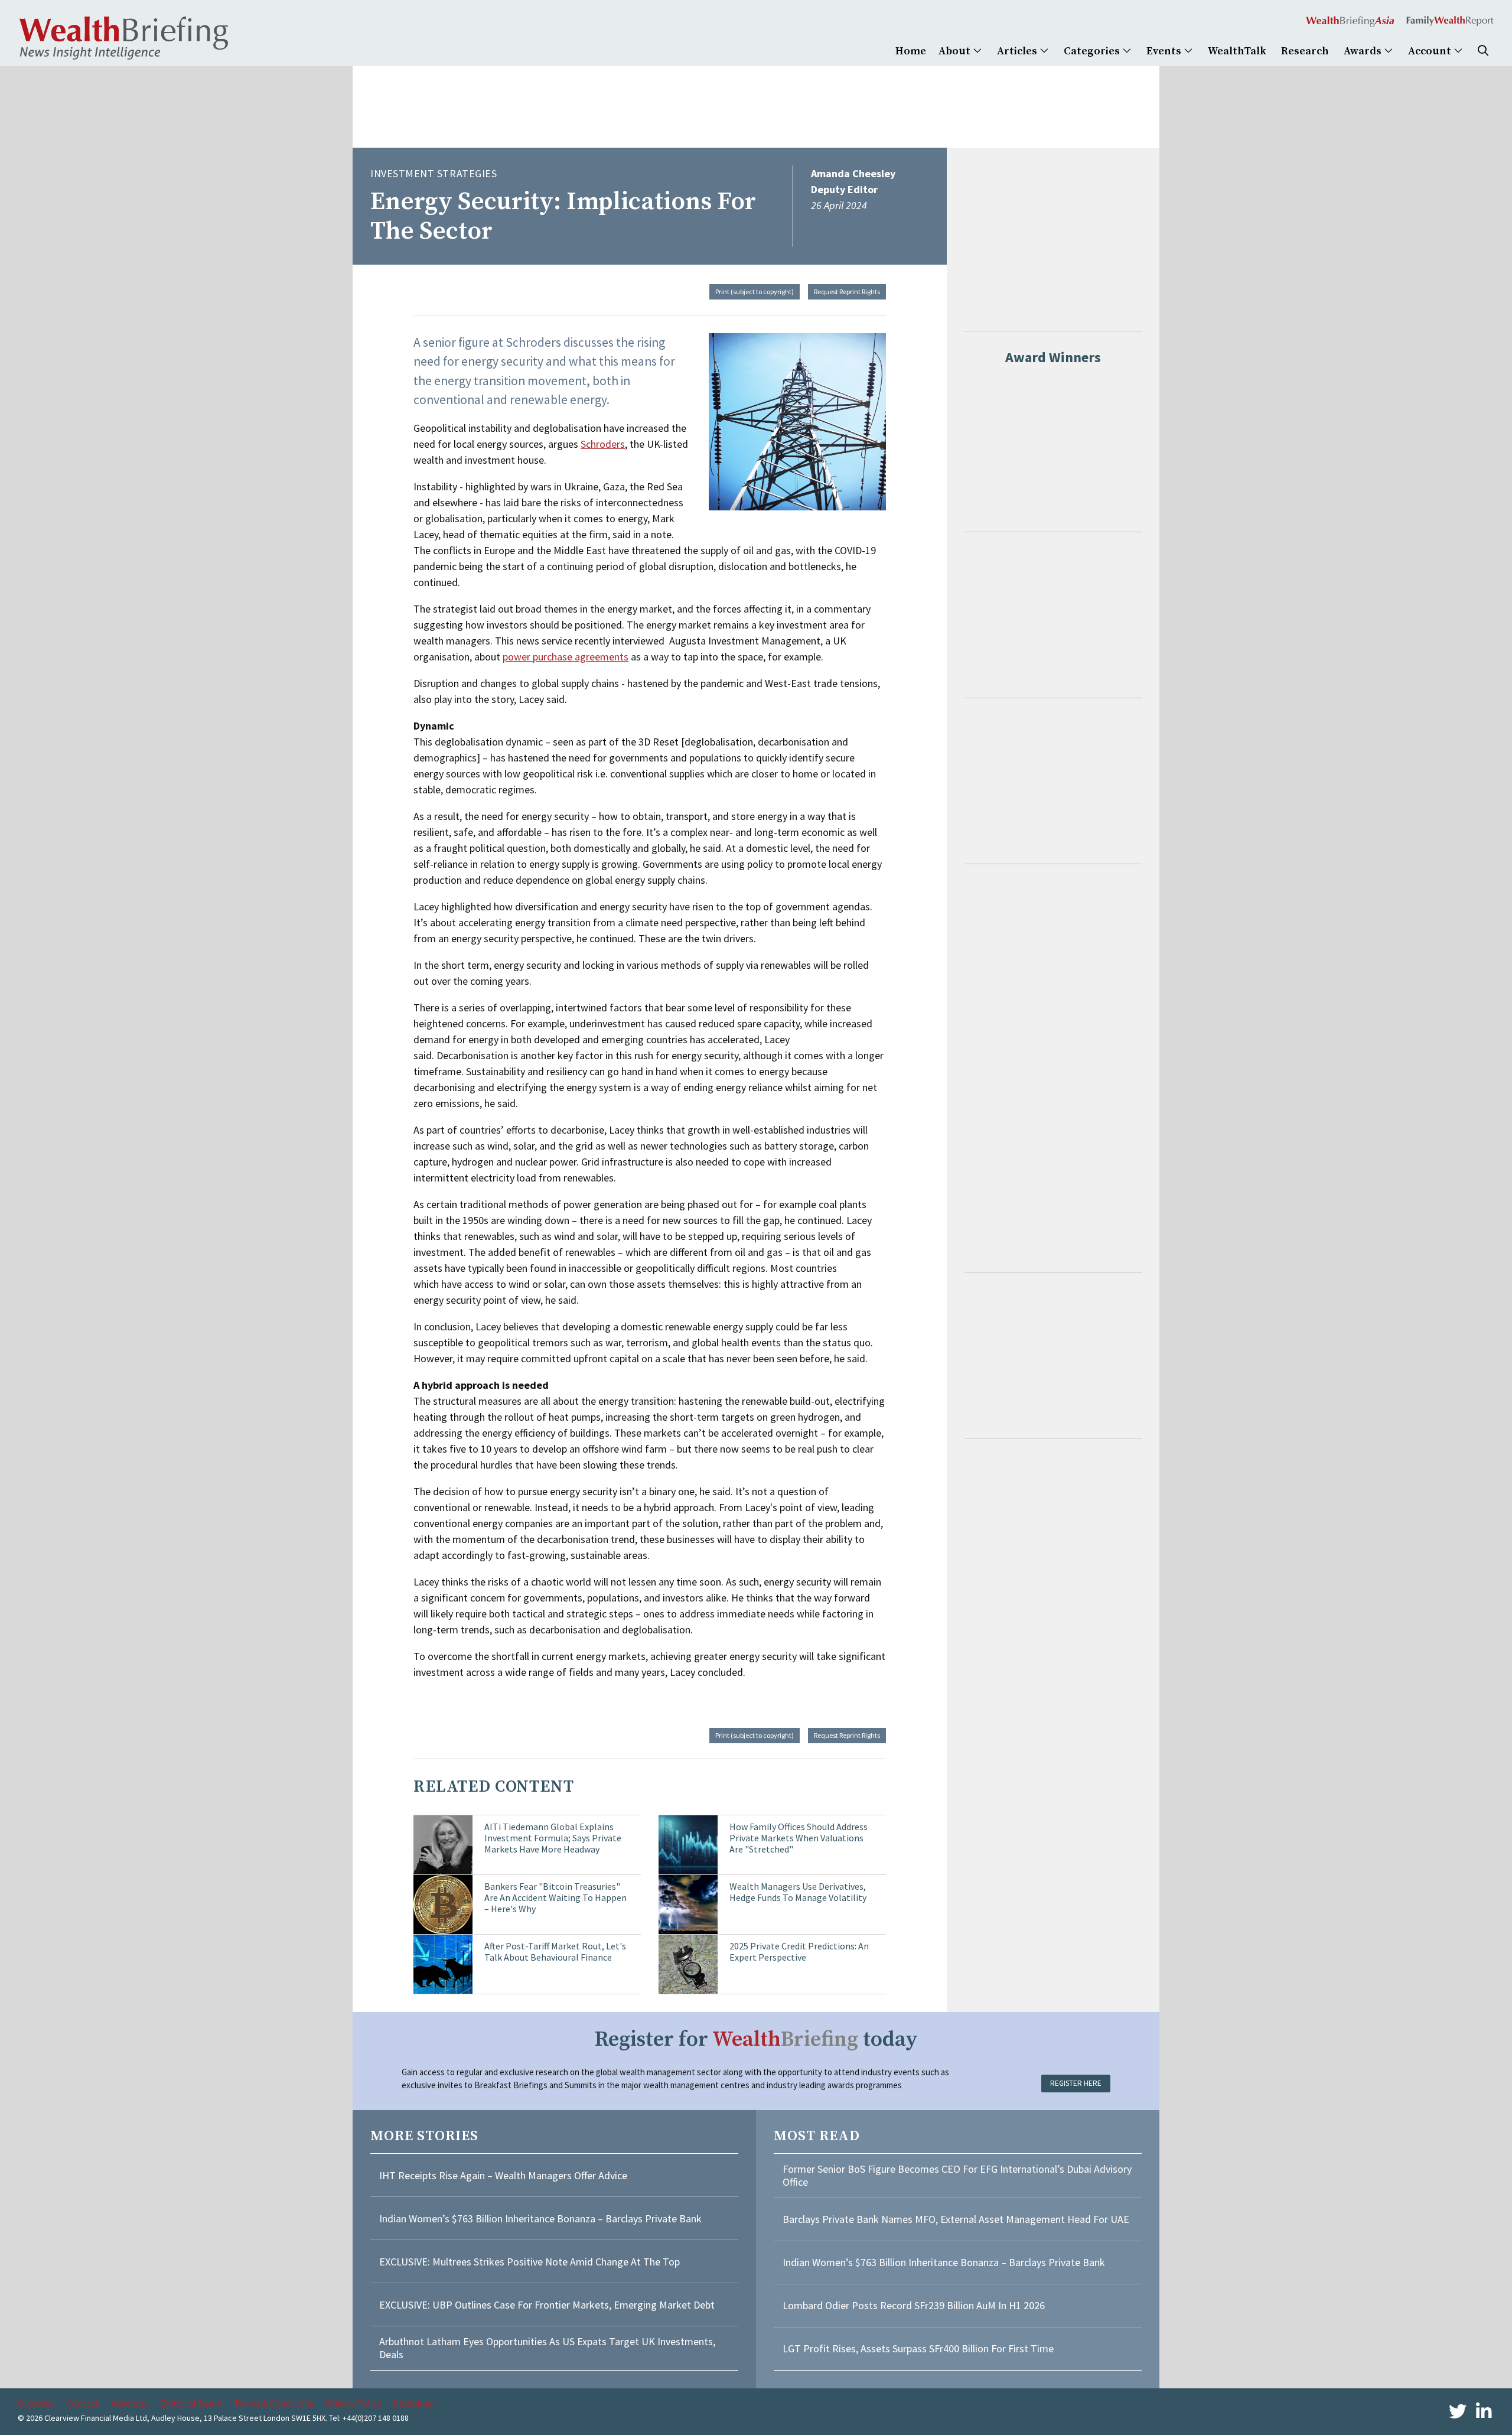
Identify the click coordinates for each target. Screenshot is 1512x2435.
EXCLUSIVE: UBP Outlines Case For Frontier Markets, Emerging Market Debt (547, 2305)
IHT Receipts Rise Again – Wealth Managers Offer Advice (503, 2175)
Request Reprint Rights (847, 292)
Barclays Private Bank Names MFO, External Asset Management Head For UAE (956, 2219)
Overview (36, 2403)
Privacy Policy (353, 2403)
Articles (1018, 51)
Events (1165, 51)
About (956, 51)
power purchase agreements (566, 657)
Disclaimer (414, 2403)
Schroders (603, 444)
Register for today (756, 2040)
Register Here (1076, 2083)
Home (911, 51)
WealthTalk (1237, 51)
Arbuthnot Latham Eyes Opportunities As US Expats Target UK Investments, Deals (547, 2348)
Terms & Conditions (274, 2403)
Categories (1093, 51)
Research (1305, 51)
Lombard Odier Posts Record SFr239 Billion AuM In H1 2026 (914, 2305)
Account (1431, 51)
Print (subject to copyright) (755, 292)
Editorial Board (191, 2403)
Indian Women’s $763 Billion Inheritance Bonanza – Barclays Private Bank (540, 2218)
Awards (1364, 51)
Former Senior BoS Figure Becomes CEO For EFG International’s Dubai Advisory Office (957, 2175)
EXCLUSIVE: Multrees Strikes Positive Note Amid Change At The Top (529, 2262)
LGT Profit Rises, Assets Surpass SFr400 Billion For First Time (919, 2348)
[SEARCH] (1483, 51)
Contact (83, 2403)
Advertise (130, 2403)
